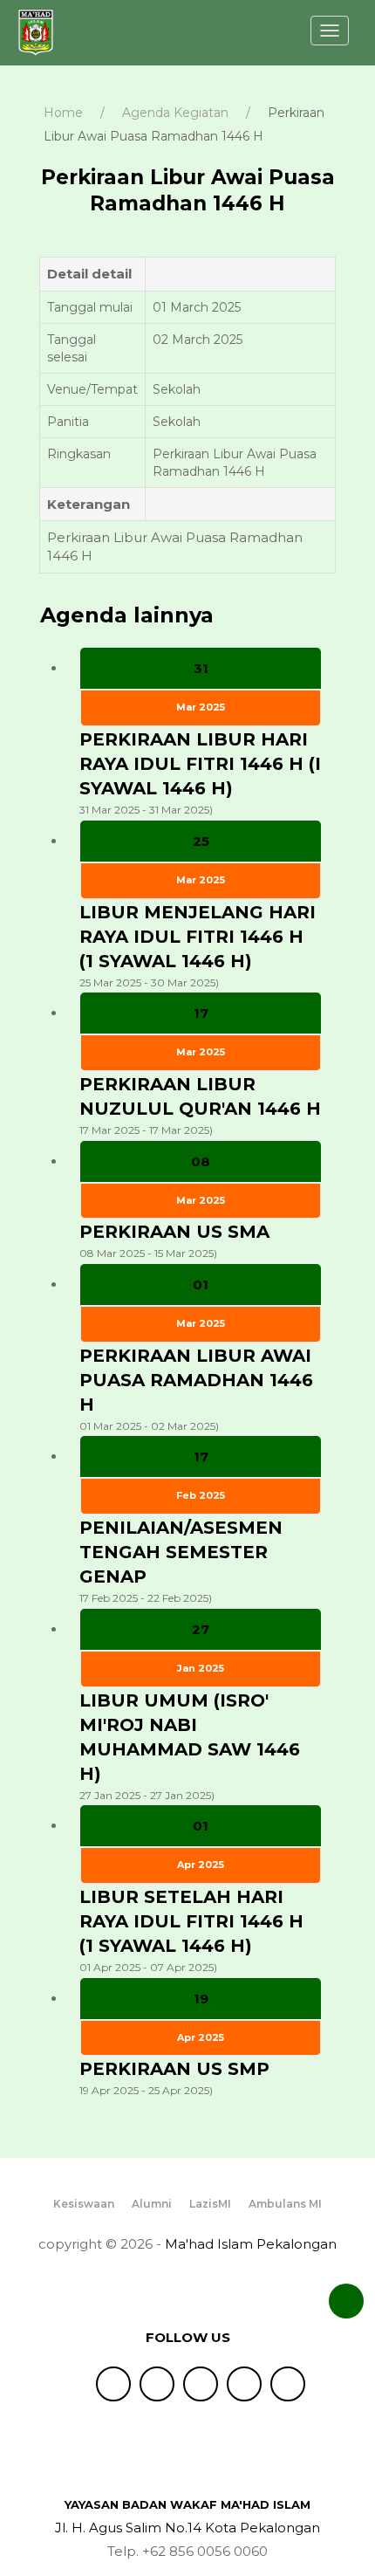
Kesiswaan (84, 2205)
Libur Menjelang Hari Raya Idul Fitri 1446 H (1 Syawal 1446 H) (198, 937)
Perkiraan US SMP (174, 2069)
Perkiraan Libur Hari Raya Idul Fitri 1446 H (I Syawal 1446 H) (200, 764)
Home (63, 113)
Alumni (152, 2205)
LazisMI (210, 2205)
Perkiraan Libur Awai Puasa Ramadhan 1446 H (196, 1380)
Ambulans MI (285, 2205)
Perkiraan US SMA (174, 1232)
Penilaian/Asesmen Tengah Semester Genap (181, 1552)
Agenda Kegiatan (175, 113)
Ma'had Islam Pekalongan (251, 2244)
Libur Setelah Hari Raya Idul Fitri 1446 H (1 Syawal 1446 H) (191, 1921)
